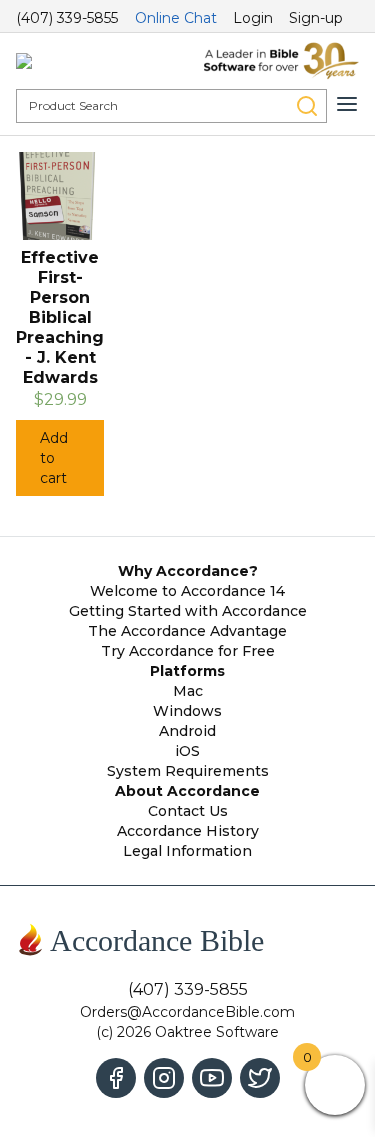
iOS (187, 751)
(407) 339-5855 (67, 18)
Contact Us (188, 811)
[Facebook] (116, 1078)
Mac (188, 691)
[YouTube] (212, 1078)
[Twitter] (260, 1078)
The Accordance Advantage (187, 631)
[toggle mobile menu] (347, 104)
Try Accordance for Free (188, 651)
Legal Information (187, 851)
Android (187, 731)
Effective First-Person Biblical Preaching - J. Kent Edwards (60, 317)
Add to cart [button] (54, 458)
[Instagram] (164, 1078)
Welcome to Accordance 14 (187, 591)
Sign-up (316, 18)
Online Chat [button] (176, 18)
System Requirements (188, 771)
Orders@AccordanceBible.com (187, 1012)
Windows (187, 711)
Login (253, 18)
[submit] (307, 106)
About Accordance (187, 791)
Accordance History (188, 831)
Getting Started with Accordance (188, 611)
